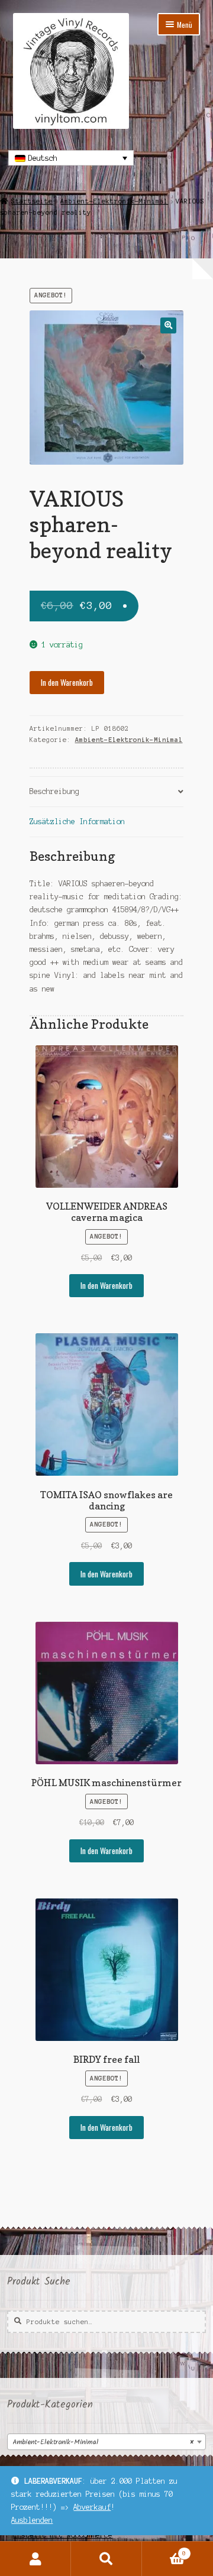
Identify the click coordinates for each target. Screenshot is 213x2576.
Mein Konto (35, 2559)
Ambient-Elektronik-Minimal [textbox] (103, 2442)
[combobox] (106, 2442)
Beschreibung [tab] (54, 791)
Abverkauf (92, 2507)
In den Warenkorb (67, 682)
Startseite (32, 201)
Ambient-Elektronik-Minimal (114, 201)
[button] (168, 325)
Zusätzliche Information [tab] (77, 822)
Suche (106, 2559)
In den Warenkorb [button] (106, 1285)
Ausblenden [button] (32, 2520)
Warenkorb (164, 2550)
